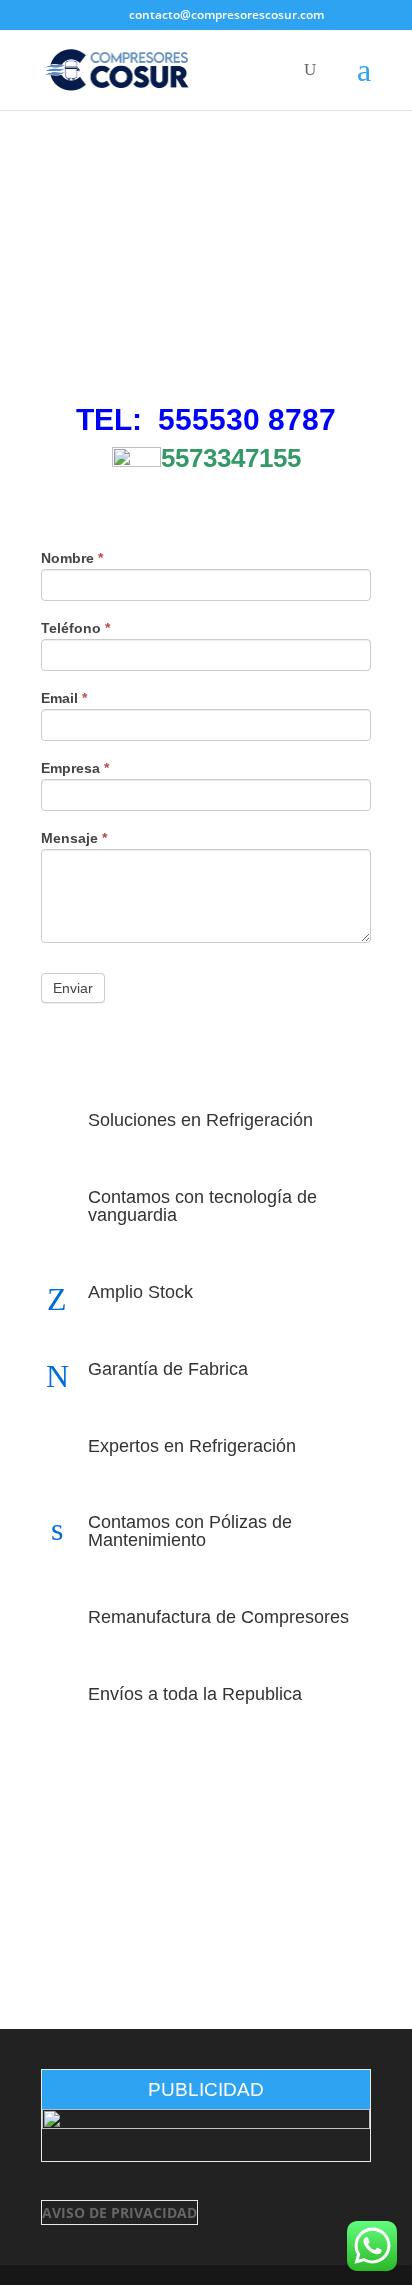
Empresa (75, 768)
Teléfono (75, 628)
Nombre (72, 558)
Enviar (73, 988)
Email (64, 698)
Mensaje (74, 838)
